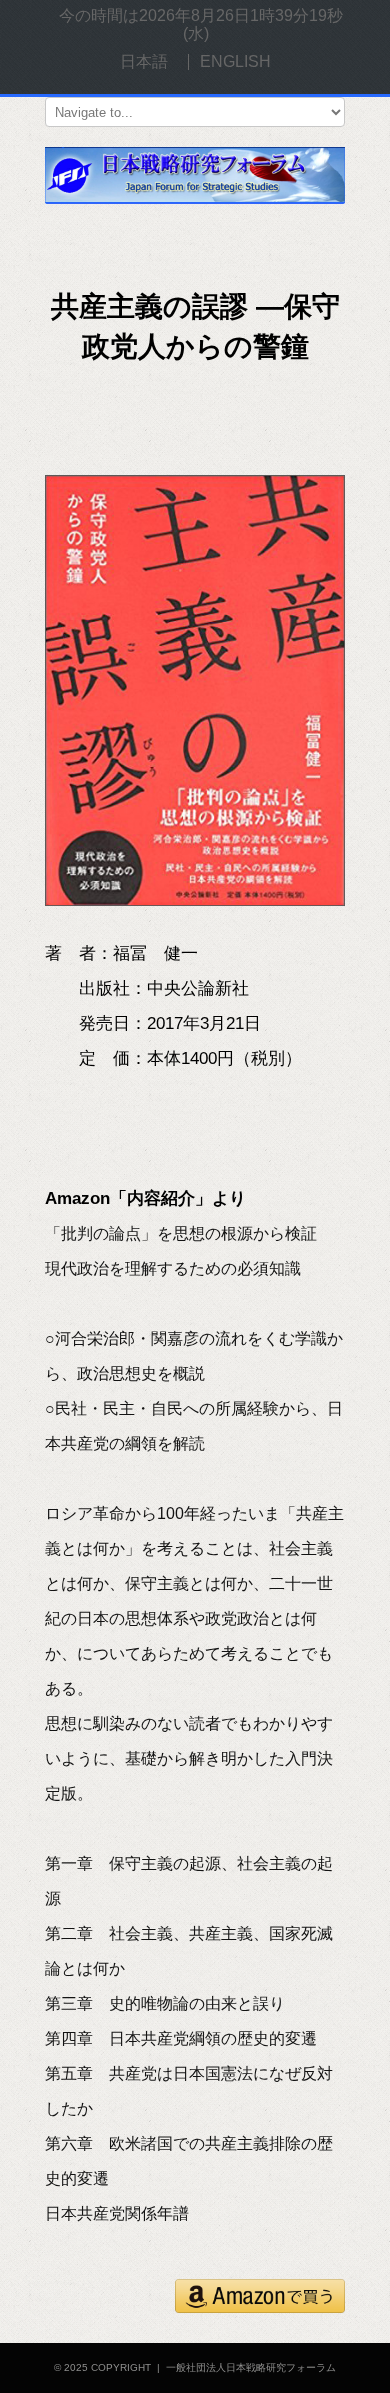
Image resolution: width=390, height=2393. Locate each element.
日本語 (144, 61)
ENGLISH (235, 61)
